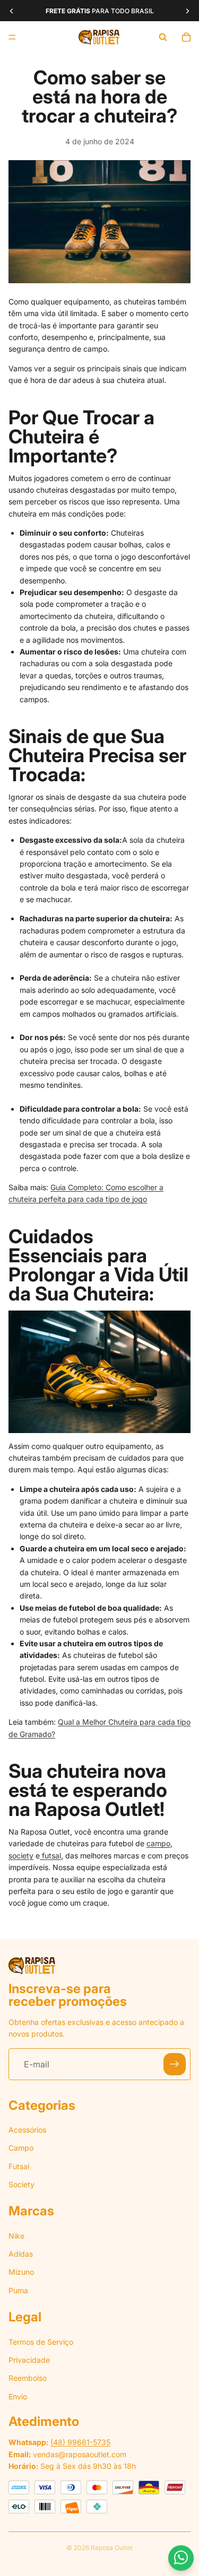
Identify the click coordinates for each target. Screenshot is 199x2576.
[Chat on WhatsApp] (181, 2558)
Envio (18, 2396)
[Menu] (12, 37)
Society (21, 2184)
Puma (18, 2290)
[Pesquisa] (163, 37)
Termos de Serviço (41, 2341)
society (21, 1855)
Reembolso (28, 2378)
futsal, (51, 1855)
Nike (16, 2236)
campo (158, 1843)
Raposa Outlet (112, 2548)
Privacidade (29, 2360)
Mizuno (21, 2272)
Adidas (21, 2254)
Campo (21, 2148)
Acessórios (27, 2130)
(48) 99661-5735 (80, 2442)
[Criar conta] (175, 2064)
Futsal (19, 2166)
